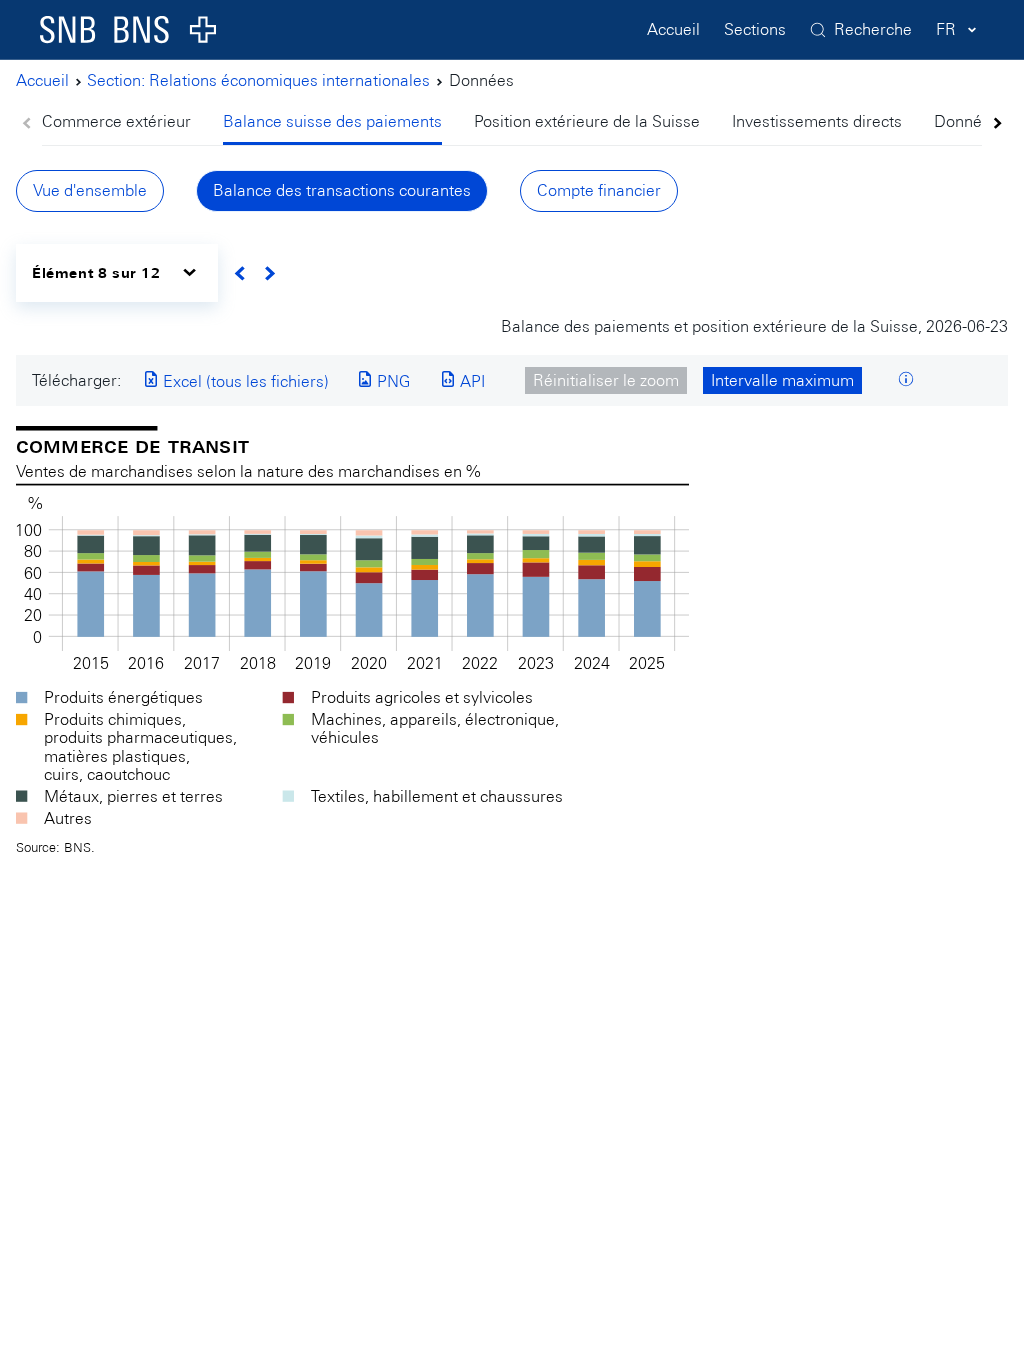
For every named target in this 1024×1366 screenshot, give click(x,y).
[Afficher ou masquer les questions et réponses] (906, 380)
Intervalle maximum (782, 380)
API (470, 381)
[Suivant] (269, 273)
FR (946, 29)
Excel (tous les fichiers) (244, 381)
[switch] (117, 272)
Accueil (673, 29)
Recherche (873, 29)
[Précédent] (240, 273)
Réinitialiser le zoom (606, 380)
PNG (391, 381)
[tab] (124, 123)
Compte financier (599, 190)
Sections (755, 29)
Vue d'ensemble (90, 190)
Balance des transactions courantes (342, 190)
